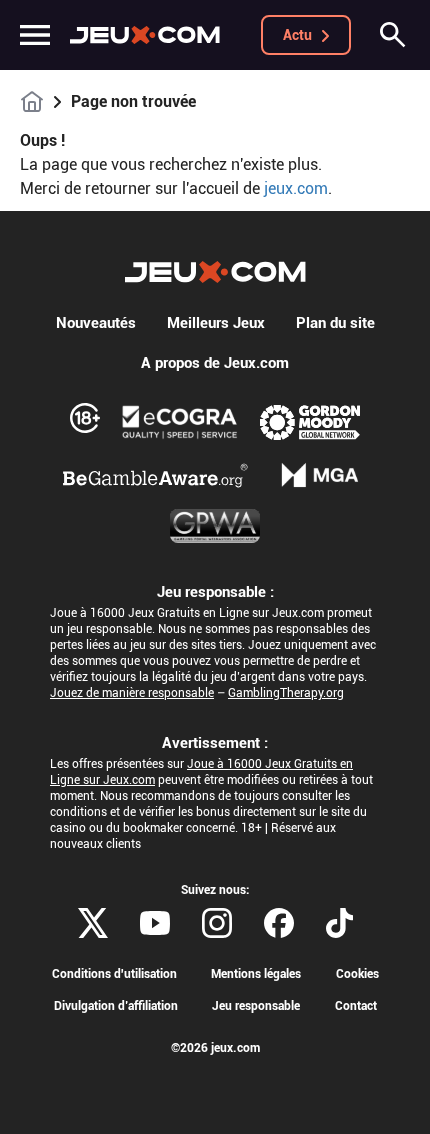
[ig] (217, 923)
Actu (297, 35)
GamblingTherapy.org (286, 693)
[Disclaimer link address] (180, 422)
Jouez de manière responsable (132, 693)
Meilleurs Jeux (216, 323)
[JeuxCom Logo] (145, 35)
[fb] (279, 923)
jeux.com (296, 188)
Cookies (357, 974)
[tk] (339, 923)
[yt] (155, 923)
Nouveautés (96, 323)
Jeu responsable (256, 1006)
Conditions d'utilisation (114, 974)
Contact (356, 1006)
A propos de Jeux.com (215, 363)
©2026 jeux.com (215, 1048)
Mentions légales (256, 974)
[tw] (93, 923)
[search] (393, 35)
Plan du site (335, 323)
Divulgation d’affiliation (116, 1006)
